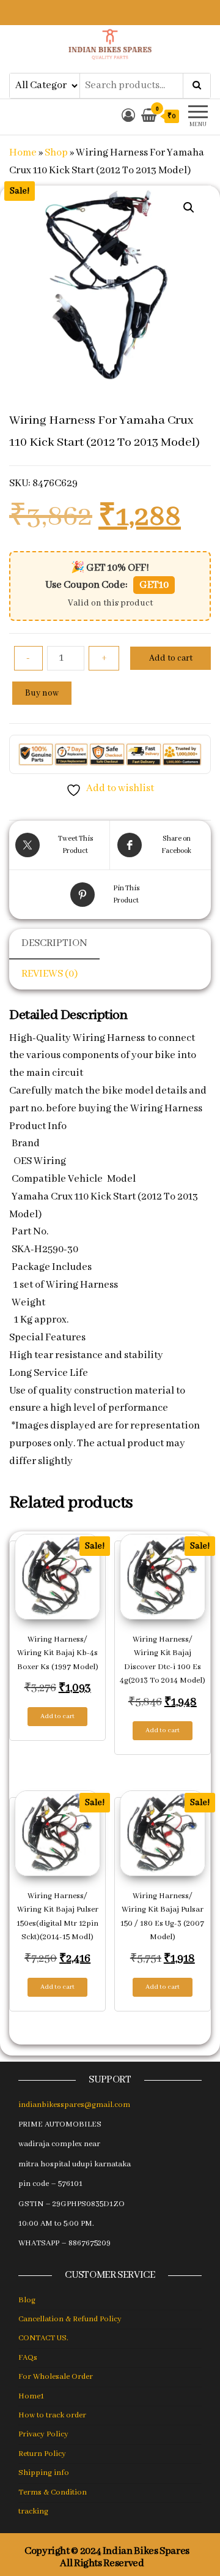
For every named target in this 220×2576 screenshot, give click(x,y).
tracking (33, 2511)
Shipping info (44, 2473)
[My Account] (128, 117)
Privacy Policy (43, 2434)
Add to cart (171, 658)
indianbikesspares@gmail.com (74, 2105)
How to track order (52, 2415)
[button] (189, 208)
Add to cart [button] (57, 1716)
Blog (27, 2300)
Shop (56, 153)
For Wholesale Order (56, 2377)
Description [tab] (54, 943)
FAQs (28, 2358)
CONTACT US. (43, 2338)
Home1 (31, 2396)
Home (23, 153)
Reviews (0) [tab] (50, 974)
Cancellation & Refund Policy (70, 2319)
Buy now (42, 693)
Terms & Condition (53, 2492)
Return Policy (42, 2454)
